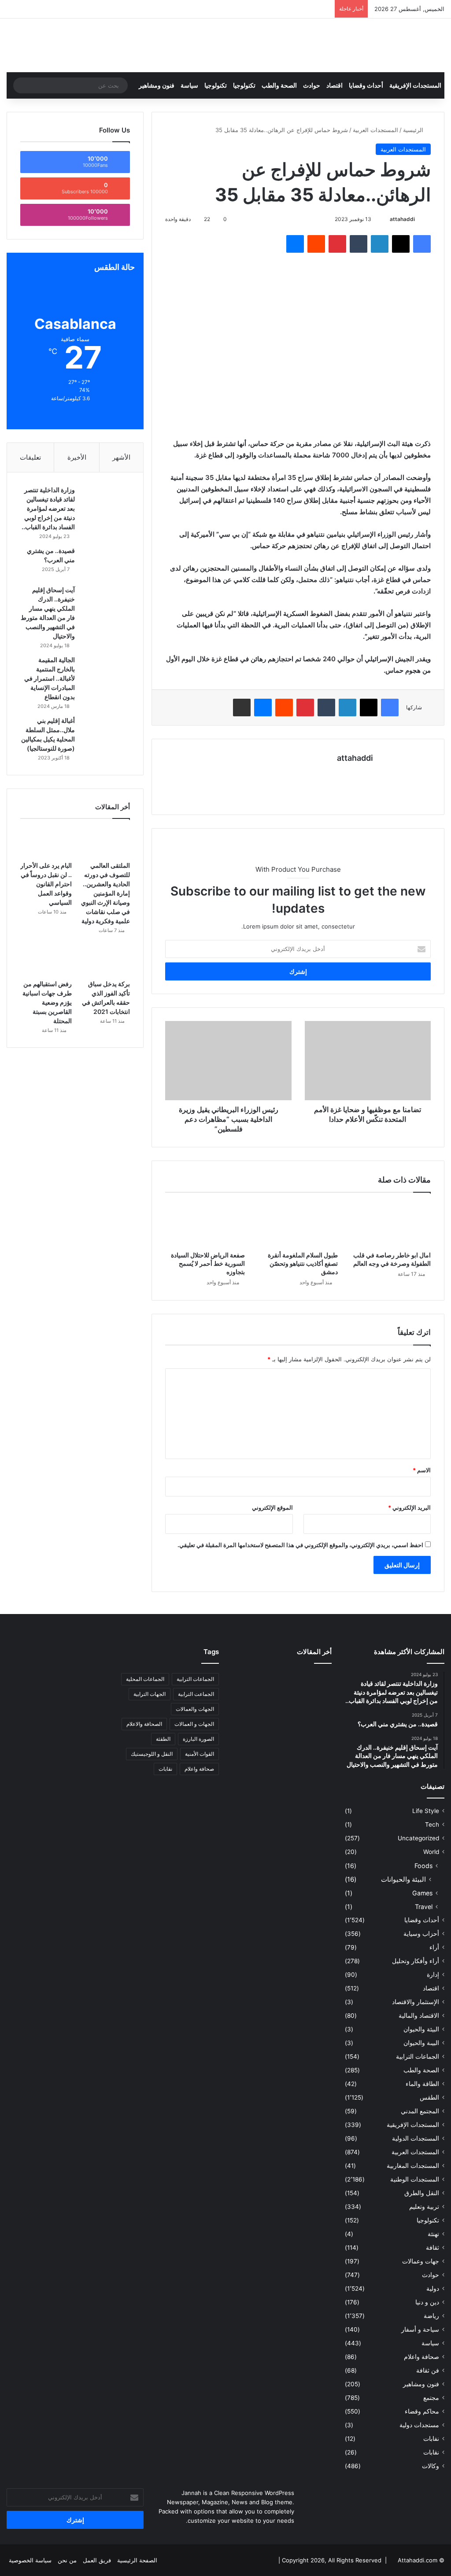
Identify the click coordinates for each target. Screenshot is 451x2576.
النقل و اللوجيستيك (152, 1754)
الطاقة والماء (422, 2084)
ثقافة (433, 2248)
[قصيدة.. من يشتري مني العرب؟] (106, 563)
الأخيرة (77, 457)
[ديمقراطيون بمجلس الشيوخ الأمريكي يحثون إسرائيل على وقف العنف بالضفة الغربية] (248, 1722)
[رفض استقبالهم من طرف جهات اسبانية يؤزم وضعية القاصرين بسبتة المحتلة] (46, 961)
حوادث (312, 85)
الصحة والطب (279, 85)
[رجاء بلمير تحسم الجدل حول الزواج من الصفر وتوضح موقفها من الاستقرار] (248, 1701)
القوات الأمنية (200, 1754)
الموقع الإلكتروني (272, 1507)
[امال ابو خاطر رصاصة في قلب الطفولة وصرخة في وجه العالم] (391, 1224)
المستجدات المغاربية (413, 2166)
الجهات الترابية (150, 1694)
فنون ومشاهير (157, 85)
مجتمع (431, 2398)
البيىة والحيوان (421, 2043)
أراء (434, 1947)
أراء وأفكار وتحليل (416, 1961)
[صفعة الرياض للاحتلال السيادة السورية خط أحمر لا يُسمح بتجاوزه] (205, 1224)
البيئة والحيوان (421, 2029)
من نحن (67, 2560)
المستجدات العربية (375, 130)
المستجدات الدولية (416, 2138)
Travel (424, 1907)
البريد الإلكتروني (409, 1507)
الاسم (422, 1470)
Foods (423, 1866)
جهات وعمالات (421, 2261)
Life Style (426, 1811)
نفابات (431, 2439)
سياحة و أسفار (420, 2329)
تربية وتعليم (424, 2207)
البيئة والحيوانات (403, 1879)
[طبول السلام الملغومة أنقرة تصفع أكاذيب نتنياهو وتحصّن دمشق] (298, 1224)
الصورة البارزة (198, 1739)
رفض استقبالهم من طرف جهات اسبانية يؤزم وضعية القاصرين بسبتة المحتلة (47, 1002)
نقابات (431, 2452)
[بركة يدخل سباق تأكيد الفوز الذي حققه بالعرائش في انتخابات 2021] (104, 961)
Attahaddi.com (418, 2560)
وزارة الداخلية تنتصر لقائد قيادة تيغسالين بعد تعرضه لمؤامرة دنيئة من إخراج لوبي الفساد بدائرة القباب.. (48, 508)
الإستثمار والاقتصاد (416, 2002)
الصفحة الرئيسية (137, 2560)
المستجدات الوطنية (415, 2179)
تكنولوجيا (244, 85)
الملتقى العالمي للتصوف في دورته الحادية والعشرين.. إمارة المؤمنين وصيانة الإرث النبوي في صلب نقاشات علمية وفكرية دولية (105, 893)
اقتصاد (335, 85)
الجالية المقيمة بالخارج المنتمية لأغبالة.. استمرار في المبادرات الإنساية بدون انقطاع (50, 678)
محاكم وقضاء (422, 2411)
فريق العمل (97, 2560)
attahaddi (402, 219)
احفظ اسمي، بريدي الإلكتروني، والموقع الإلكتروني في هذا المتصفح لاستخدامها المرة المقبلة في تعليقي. (300, 1545)
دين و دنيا (427, 2302)
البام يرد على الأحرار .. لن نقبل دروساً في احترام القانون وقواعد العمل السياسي (46, 884)
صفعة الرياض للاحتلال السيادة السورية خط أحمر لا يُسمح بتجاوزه (208, 1263)
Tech (432, 1824)
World (431, 1852)
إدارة (433, 1975)
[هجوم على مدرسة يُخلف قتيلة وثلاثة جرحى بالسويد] (282, 1722)
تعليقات (30, 457)
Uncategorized (418, 1838)
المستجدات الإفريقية (415, 85)
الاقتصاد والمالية (419, 2016)
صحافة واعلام (421, 2357)
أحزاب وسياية (421, 1934)
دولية (433, 2289)
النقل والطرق (422, 2193)
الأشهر (121, 457)
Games (422, 1893)
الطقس (429, 2097)
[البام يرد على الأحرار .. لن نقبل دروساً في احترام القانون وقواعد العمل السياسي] (46, 842)
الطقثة (163, 1739)
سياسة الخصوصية (30, 2560)
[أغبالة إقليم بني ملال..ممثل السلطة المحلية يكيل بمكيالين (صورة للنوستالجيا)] (106, 733)
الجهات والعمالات (195, 1709)
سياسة (189, 85)
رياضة (431, 2316)
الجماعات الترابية (418, 2056)
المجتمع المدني (420, 2111)
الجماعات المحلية (145, 1679)
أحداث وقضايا (366, 85)
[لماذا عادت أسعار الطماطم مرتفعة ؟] (316, 1722)
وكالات (431, 2466)
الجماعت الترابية (196, 1694)
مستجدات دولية (419, 2425)
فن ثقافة (428, 2370)
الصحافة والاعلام (144, 1724)
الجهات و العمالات (194, 1724)
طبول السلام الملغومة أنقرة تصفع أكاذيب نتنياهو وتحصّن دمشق (303, 1263)
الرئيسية (414, 130)
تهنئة (433, 2234)
